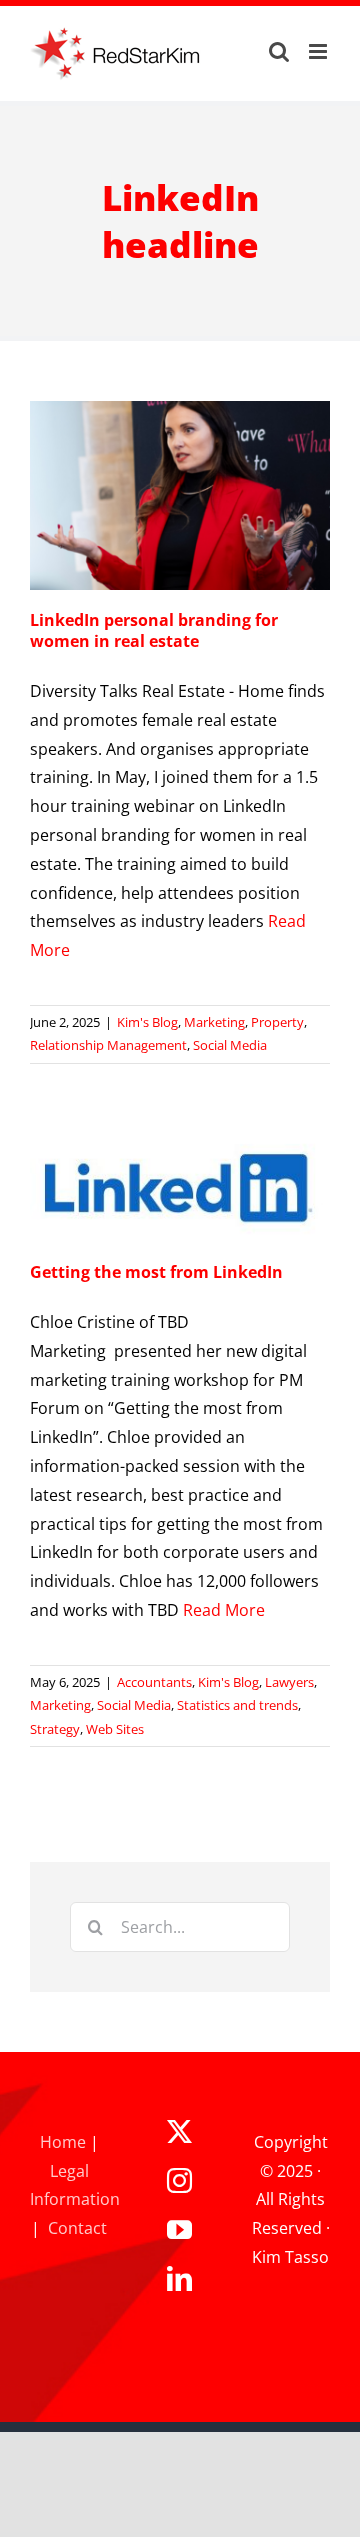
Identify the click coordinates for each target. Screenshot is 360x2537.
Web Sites (115, 1729)
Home (63, 2142)
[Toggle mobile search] (279, 51)
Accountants (154, 1682)
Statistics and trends (237, 1705)
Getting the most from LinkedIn (156, 1272)
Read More (224, 1610)
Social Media (230, 1045)
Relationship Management (108, 1045)
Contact (77, 2228)
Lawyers (289, 1682)
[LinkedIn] (179, 2278)
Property (277, 1022)
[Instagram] (179, 2180)
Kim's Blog (147, 1022)
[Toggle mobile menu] (319, 51)
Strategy (55, 1729)
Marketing (214, 1022)
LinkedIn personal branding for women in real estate (154, 630)
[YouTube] (179, 2229)
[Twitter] (179, 2131)
